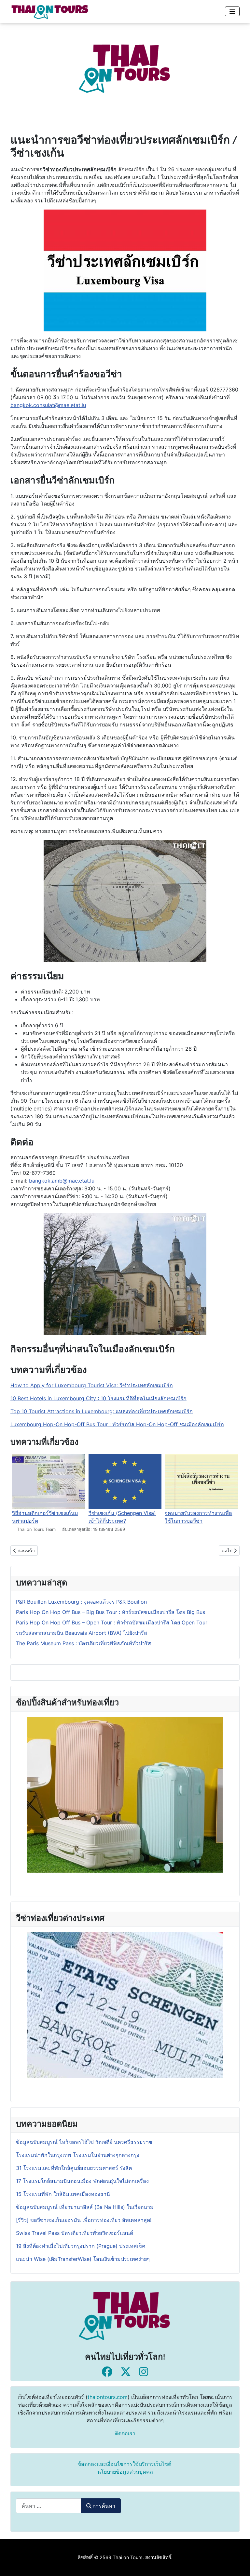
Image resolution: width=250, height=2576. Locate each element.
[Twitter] (126, 2372)
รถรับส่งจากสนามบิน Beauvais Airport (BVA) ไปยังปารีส (82, 1633)
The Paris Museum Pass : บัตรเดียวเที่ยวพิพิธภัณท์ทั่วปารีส (83, 1643)
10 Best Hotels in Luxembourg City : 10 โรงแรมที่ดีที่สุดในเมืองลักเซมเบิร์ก (98, 1398)
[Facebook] (107, 2372)
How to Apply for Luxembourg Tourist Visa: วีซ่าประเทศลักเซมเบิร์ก (92, 1385)
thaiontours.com (108, 2397)
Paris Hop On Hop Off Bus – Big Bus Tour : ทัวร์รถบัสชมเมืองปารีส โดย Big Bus (111, 1612)
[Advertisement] (125, 68)
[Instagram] (144, 2372)
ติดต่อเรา (125, 2433)
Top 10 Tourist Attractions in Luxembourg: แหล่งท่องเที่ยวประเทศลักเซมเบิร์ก (102, 1411)
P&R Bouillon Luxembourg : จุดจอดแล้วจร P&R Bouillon (81, 1602)
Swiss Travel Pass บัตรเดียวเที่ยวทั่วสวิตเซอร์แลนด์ (75, 2233)
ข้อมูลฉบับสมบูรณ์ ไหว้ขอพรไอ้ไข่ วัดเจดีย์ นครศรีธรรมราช (85, 2142)
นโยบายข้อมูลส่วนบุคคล (125, 2472)
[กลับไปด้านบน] (239, 2564)
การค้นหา (104, 2506)
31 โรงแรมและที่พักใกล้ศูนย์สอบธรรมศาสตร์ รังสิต (74, 2168)
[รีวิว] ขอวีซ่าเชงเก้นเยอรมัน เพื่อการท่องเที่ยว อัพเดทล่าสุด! (84, 2220)
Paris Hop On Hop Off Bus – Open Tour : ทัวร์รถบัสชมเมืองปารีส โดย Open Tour (112, 1622)
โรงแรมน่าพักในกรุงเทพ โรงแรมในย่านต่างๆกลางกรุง (78, 2155)
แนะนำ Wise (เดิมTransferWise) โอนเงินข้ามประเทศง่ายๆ (83, 2259)
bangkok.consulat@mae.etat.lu (48, 405)
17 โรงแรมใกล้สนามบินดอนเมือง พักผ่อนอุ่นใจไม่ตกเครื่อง (82, 2181)
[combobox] (49, 2506)
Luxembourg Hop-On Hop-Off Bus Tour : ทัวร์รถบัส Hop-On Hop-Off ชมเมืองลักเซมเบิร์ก (117, 1424)
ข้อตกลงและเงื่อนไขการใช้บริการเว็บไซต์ (124, 2464)
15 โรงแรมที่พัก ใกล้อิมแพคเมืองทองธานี (63, 2194)
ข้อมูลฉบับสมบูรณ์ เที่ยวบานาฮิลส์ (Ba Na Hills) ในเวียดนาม (85, 2207)
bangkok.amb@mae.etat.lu (62, 1181)
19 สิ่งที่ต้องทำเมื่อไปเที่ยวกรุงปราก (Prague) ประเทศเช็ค (81, 2246)
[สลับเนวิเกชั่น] (232, 11)
